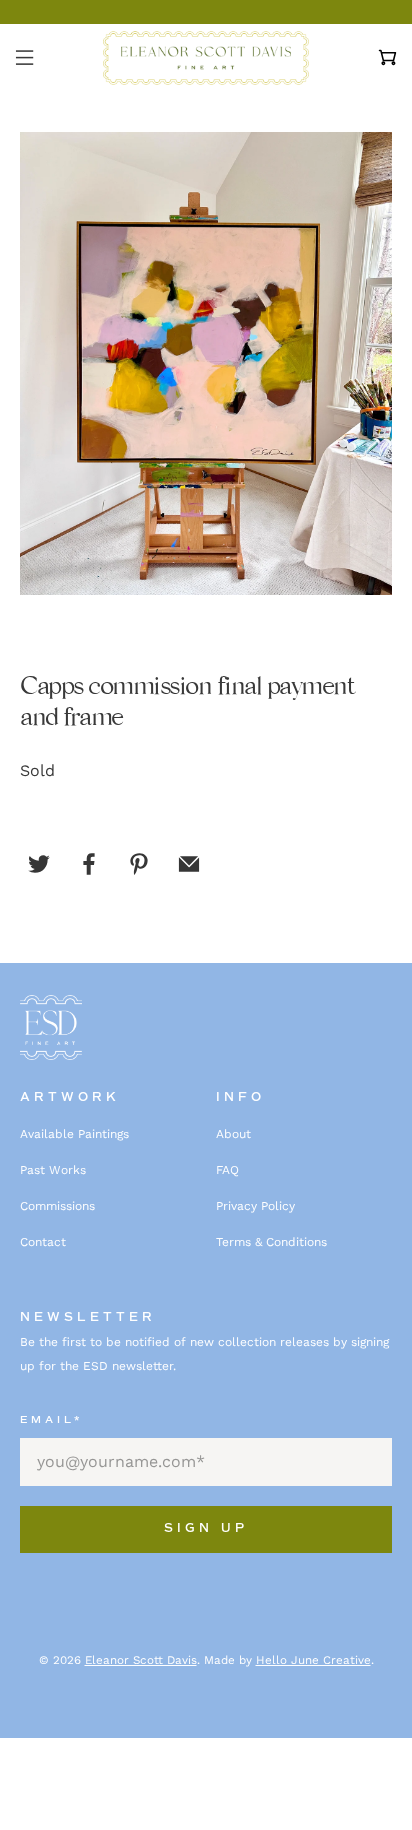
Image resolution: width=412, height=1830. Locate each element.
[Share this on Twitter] (39, 864)
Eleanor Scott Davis (141, 1660)
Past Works (53, 1170)
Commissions (57, 1206)
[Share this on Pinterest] (139, 864)
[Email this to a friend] (189, 864)
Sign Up (206, 1528)
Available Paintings (74, 1134)
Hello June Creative (313, 1660)
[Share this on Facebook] (89, 864)
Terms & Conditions (271, 1242)
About (233, 1134)
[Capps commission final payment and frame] (205, 363)
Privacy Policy (255, 1206)
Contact (43, 1242)
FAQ (227, 1170)
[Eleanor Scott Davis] (206, 58)
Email (51, 1419)
